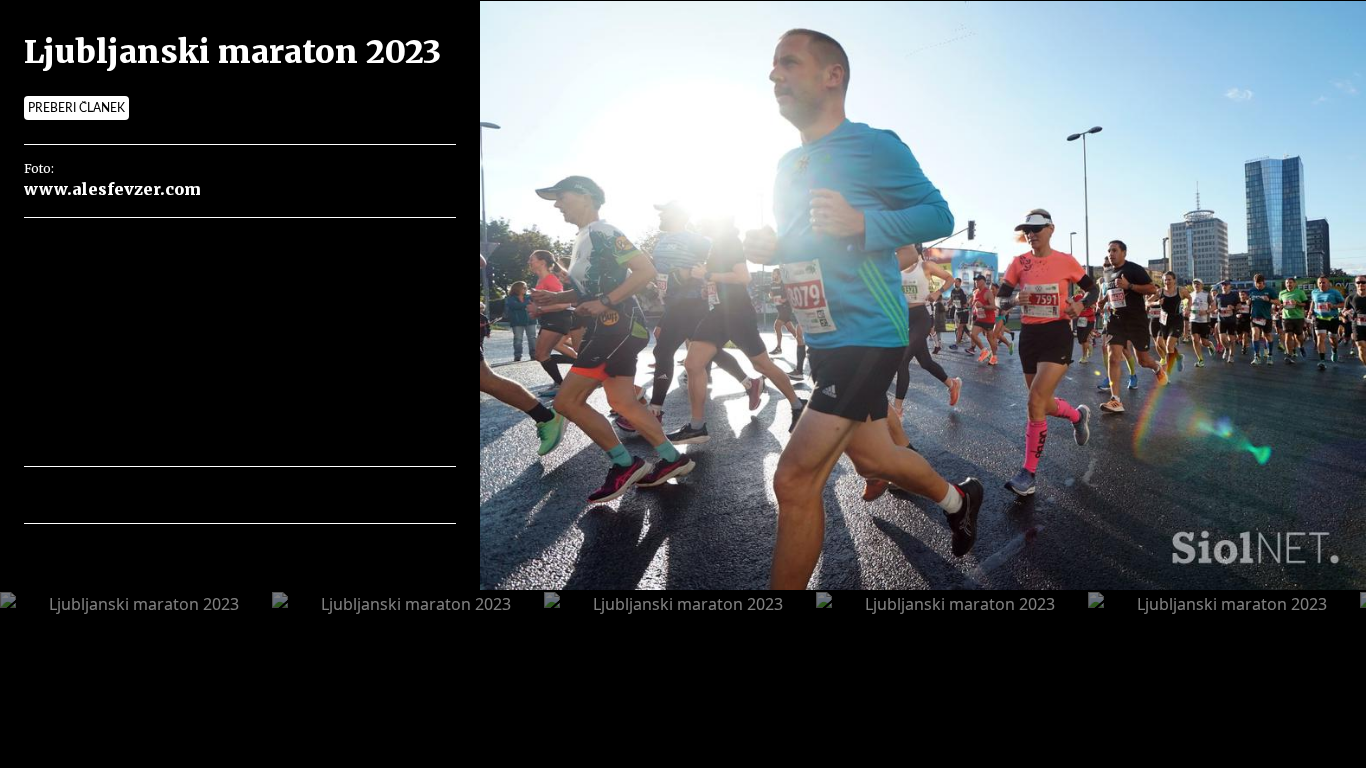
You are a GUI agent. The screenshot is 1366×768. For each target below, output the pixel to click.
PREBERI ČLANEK (76, 108)
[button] (126, 495)
